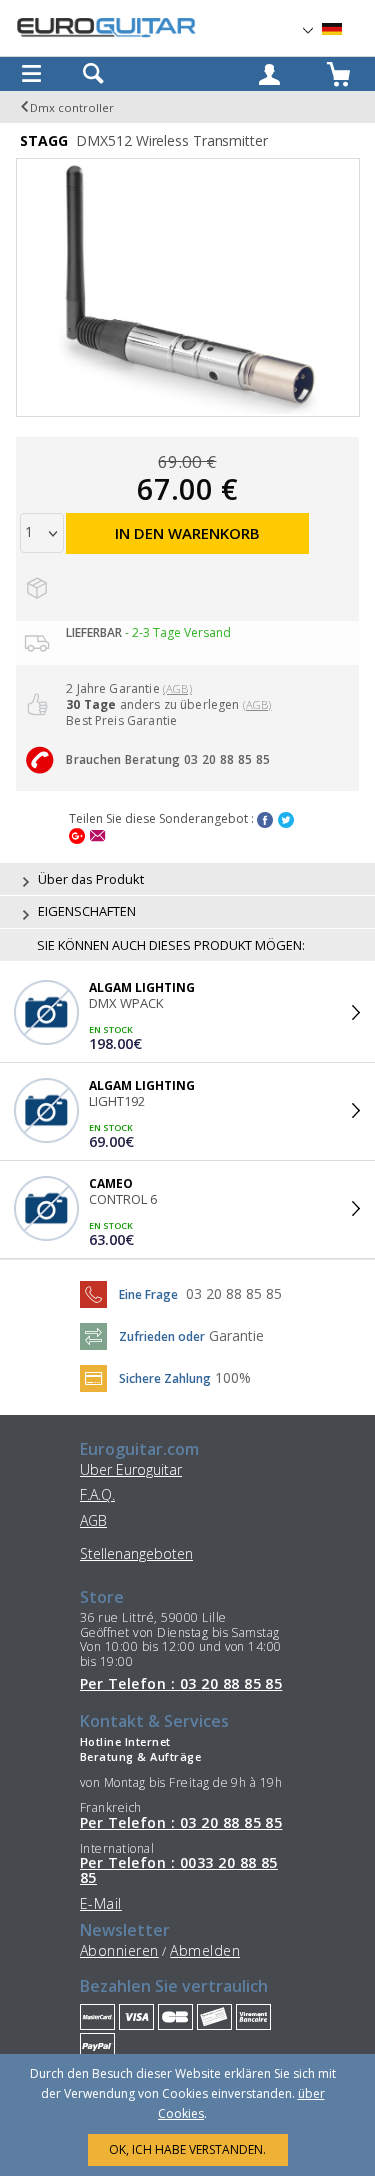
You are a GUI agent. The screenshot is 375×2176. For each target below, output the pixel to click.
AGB (93, 1520)
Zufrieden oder (162, 1336)
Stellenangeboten (136, 1553)
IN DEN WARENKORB (187, 533)
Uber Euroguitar (131, 1469)
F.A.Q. (97, 1494)
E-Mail (101, 1903)
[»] (344, 29)
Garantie (236, 1335)
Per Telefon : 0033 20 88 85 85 (179, 1870)
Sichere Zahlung (165, 1378)
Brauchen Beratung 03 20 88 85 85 (168, 759)
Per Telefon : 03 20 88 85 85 (181, 1684)
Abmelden (205, 1950)
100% (233, 1377)
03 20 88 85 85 (234, 1293)
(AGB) (177, 688)
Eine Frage (148, 1294)
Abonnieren (119, 1950)
